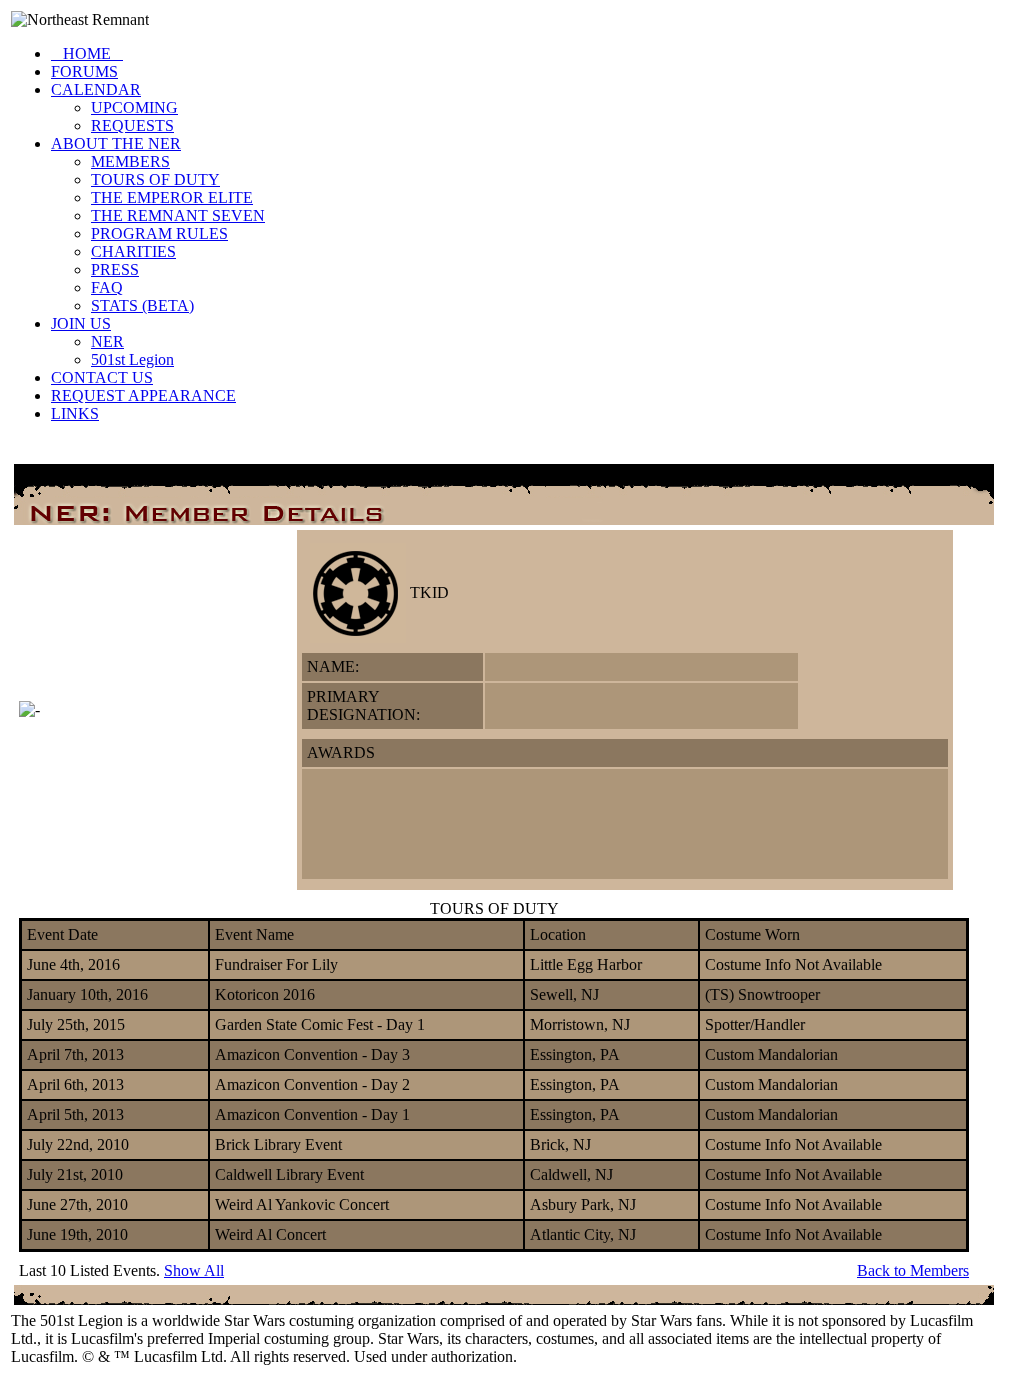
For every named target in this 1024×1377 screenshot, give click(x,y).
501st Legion (132, 359)
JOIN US (81, 323)
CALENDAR (96, 89)
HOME (87, 53)
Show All (194, 1270)
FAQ (107, 287)
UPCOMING (134, 107)
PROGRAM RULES (159, 233)
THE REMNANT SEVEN (178, 215)
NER (107, 341)
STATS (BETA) (142, 305)
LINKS (75, 413)
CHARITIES (133, 251)
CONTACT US (102, 377)
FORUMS (84, 71)
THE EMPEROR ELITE (172, 197)
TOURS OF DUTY (155, 179)
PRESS (115, 269)
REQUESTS (132, 125)
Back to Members (913, 1270)
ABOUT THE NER (116, 143)
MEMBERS (130, 161)
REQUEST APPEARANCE (143, 395)
